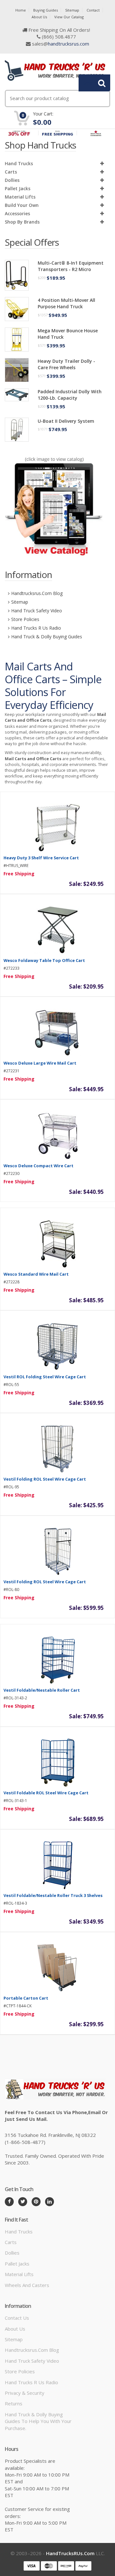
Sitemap (72, 10)
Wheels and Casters (27, 2285)
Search (91, 83)
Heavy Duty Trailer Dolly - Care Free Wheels (66, 364)
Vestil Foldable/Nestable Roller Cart (42, 1690)
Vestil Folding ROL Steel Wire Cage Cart (45, 1479)
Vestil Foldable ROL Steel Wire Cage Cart (46, 1793)
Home (21, 10)
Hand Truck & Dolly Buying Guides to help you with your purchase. (38, 2421)
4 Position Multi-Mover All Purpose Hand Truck (66, 303)
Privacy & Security (25, 2393)
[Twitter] (23, 2202)
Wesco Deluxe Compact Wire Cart (38, 1166)
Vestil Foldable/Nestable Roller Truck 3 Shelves (53, 1895)
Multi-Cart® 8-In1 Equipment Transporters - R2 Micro (71, 266)
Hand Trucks (19, 2232)
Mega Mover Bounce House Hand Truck (68, 334)
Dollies (12, 180)
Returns (14, 2403)
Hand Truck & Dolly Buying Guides (47, 637)
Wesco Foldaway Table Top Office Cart (44, 960)
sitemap (20, 602)
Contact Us (17, 2318)
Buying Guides (46, 10)
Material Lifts (19, 2274)
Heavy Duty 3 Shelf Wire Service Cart (41, 858)
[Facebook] (9, 2202)
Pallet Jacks (18, 188)
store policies (25, 619)
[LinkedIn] (50, 2202)
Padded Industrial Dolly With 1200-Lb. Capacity (70, 395)
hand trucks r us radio (36, 628)
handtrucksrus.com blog (37, 593)
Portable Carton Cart (26, 1998)
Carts (11, 172)
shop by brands (22, 222)
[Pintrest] (36, 2202)
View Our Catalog (69, 17)
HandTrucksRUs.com (70, 2553)
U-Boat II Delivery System (66, 421)
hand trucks (19, 163)
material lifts (20, 197)
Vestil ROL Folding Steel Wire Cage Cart (45, 1377)
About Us (39, 17)
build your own (22, 205)
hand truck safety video (37, 611)
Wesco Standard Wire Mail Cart (36, 1274)
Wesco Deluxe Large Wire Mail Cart (40, 1063)
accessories (17, 213)
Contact (93, 10)
